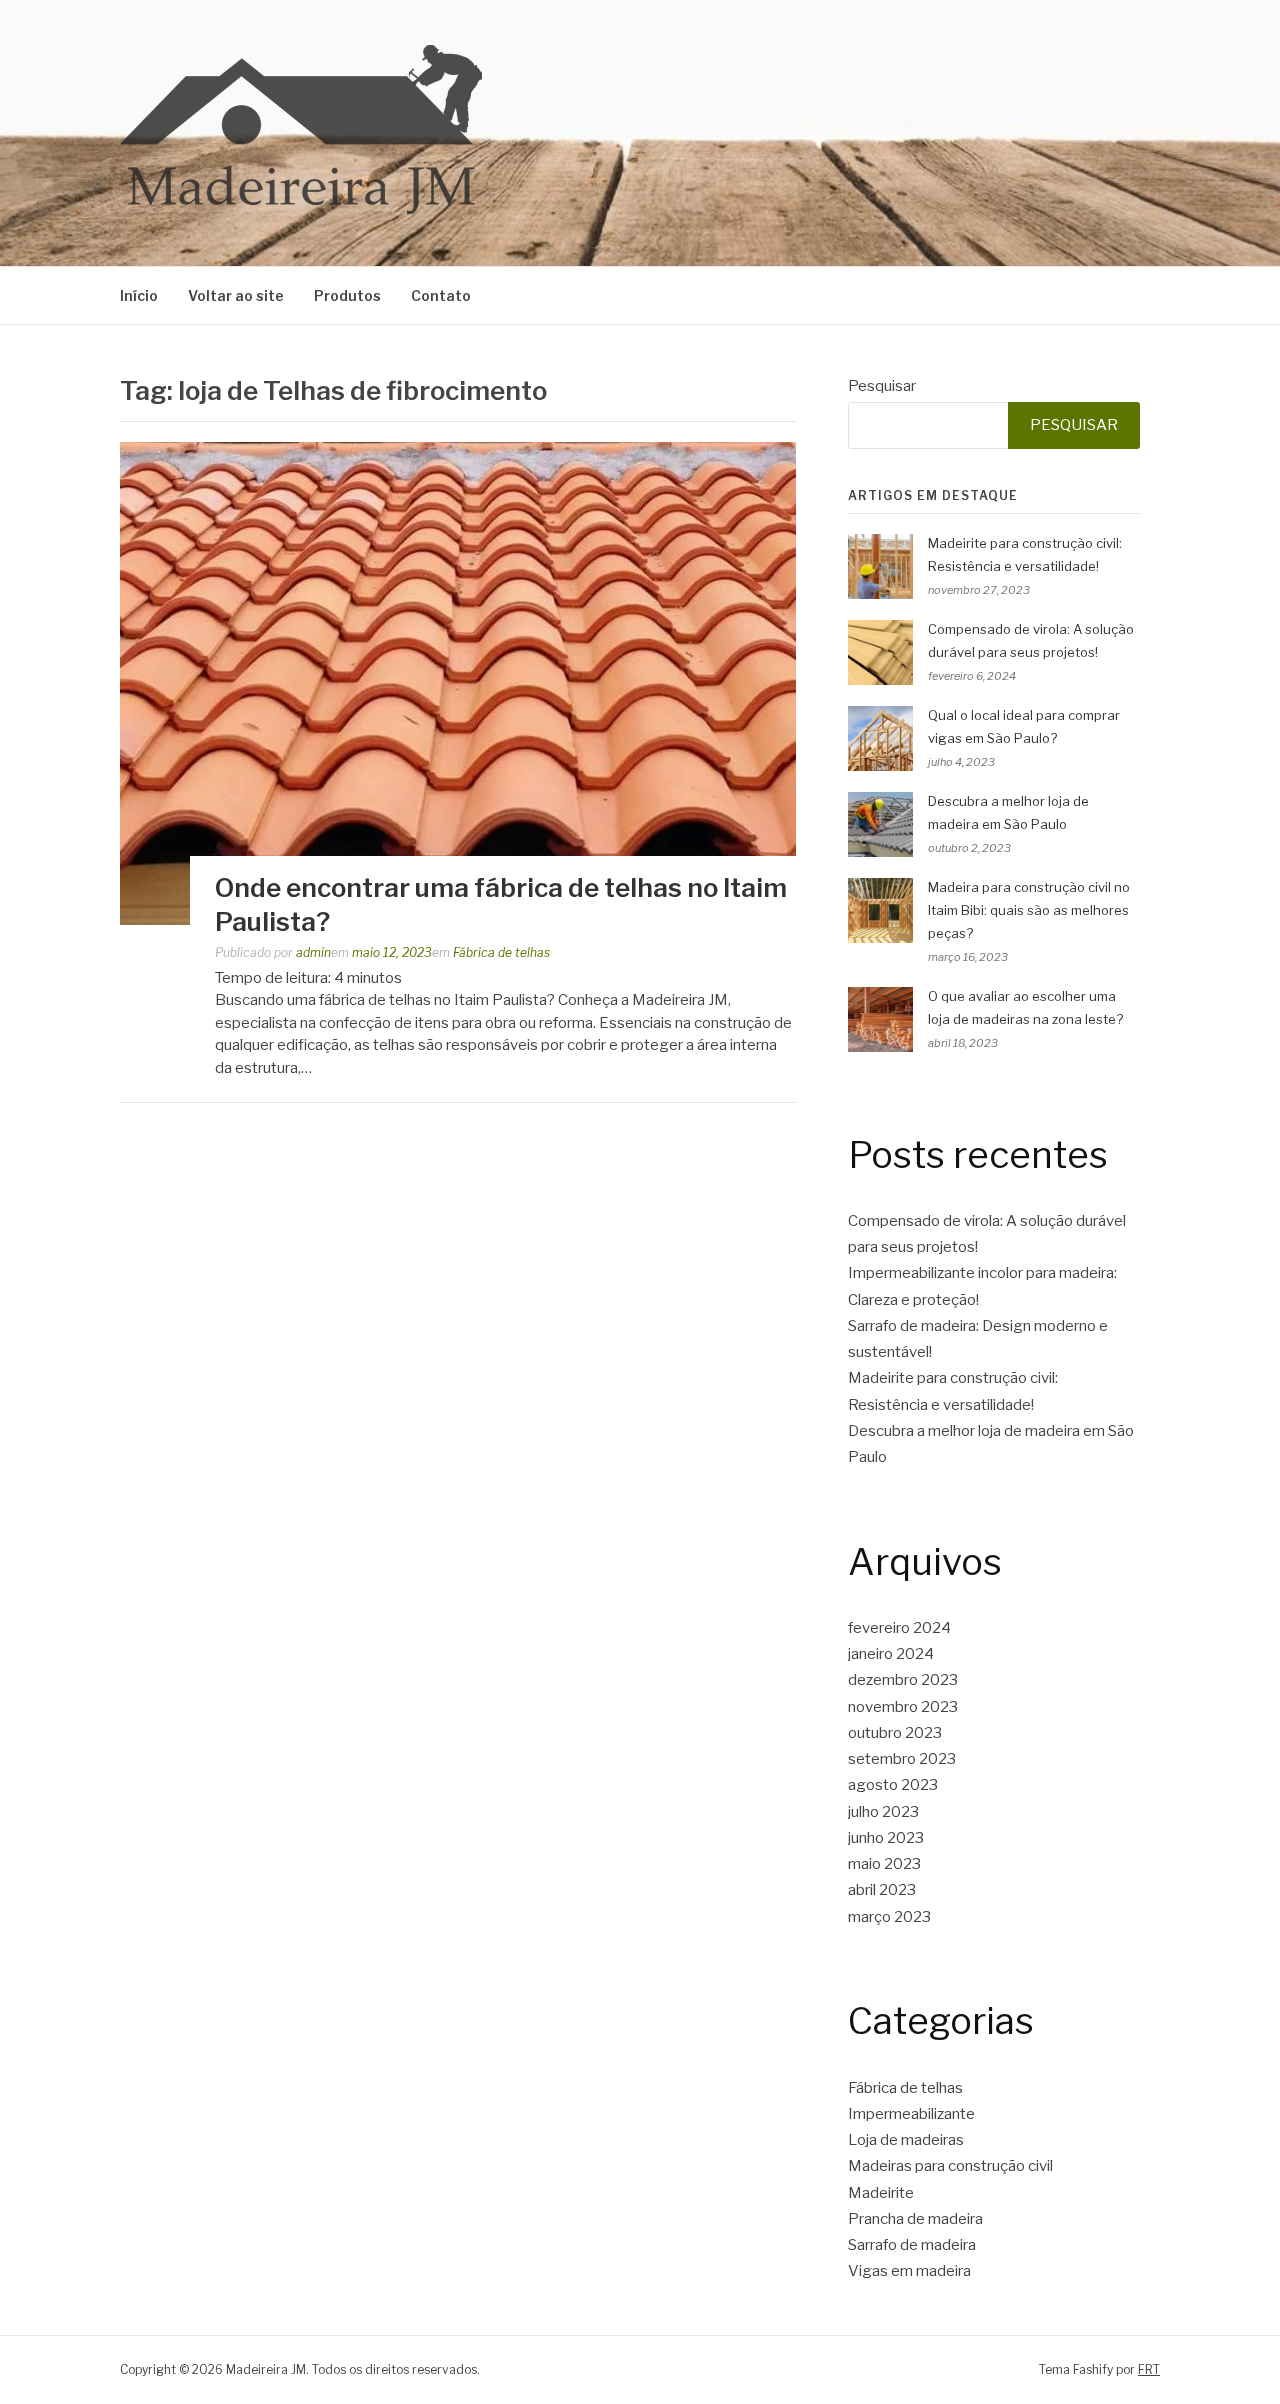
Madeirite (881, 2193)
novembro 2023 (903, 1707)
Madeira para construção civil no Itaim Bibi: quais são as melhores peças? (1029, 910)
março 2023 (889, 1917)
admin (313, 952)
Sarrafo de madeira (912, 2245)
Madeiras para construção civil (950, 2166)
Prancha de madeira (915, 2219)
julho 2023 (883, 1812)
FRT (1149, 2369)
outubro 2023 (895, 1733)
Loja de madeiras (906, 2140)
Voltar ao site (236, 295)
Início (139, 295)
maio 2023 (884, 1864)
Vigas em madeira (909, 2271)
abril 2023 (882, 1890)
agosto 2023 (893, 1785)
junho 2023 (886, 1838)
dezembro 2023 (903, 1680)
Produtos (347, 295)
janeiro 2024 (891, 1654)
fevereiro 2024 (899, 1628)
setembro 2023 (902, 1759)
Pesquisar (882, 386)
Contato (441, 295)
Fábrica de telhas (501, 952)
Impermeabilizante (911, 2114)
